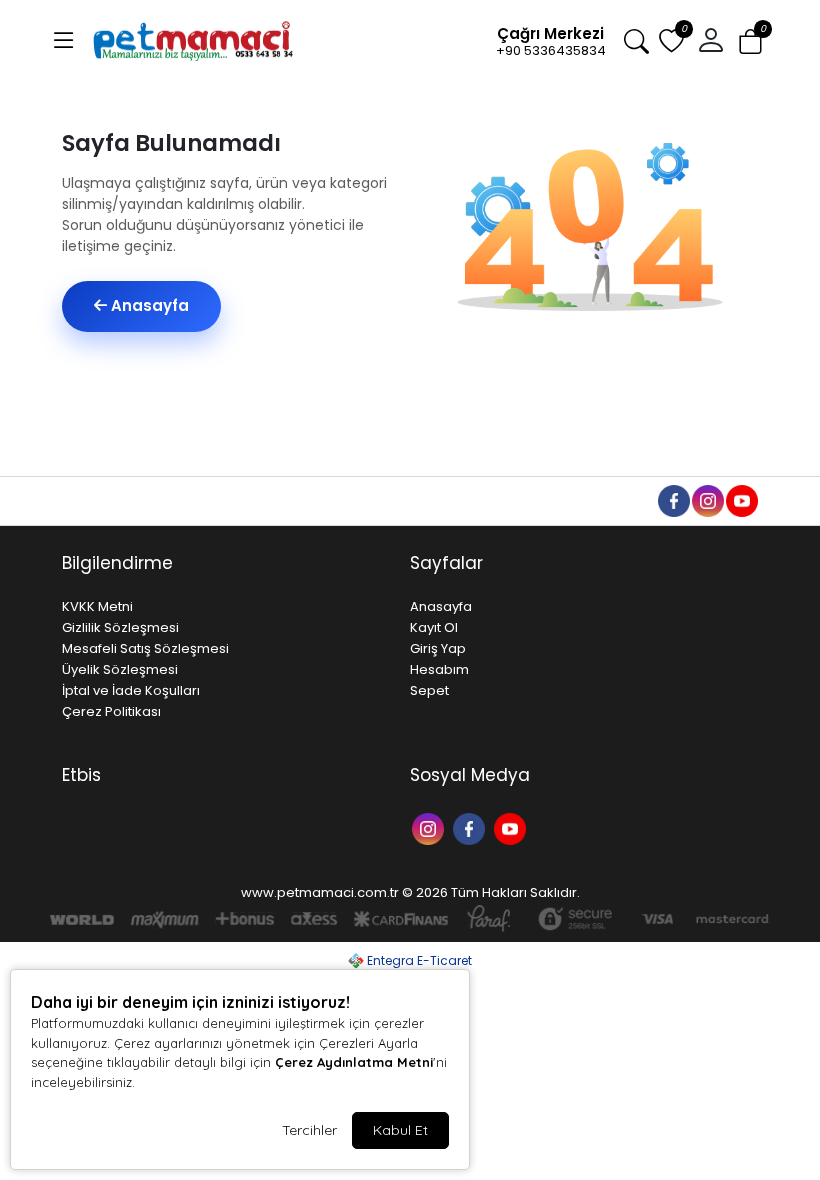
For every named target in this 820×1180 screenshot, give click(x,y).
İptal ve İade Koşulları (131, 690)
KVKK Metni (97, 606)
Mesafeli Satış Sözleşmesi (145, 648)
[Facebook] (471, 827)
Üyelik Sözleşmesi (120, 669)
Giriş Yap (438, 648)
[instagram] (707, 500)
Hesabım (439, 669)
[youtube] (741, 500)
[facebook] (673, 500)
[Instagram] (430, 827)
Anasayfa (148, 305)
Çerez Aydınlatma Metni (354, 1062)
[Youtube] (512, 827)
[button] (64, 41)
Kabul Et (400, 1130)
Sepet (429, 690)
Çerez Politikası (111, 711)
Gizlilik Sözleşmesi (120, 627)
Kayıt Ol (434, 627)
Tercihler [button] (309, 1130)
